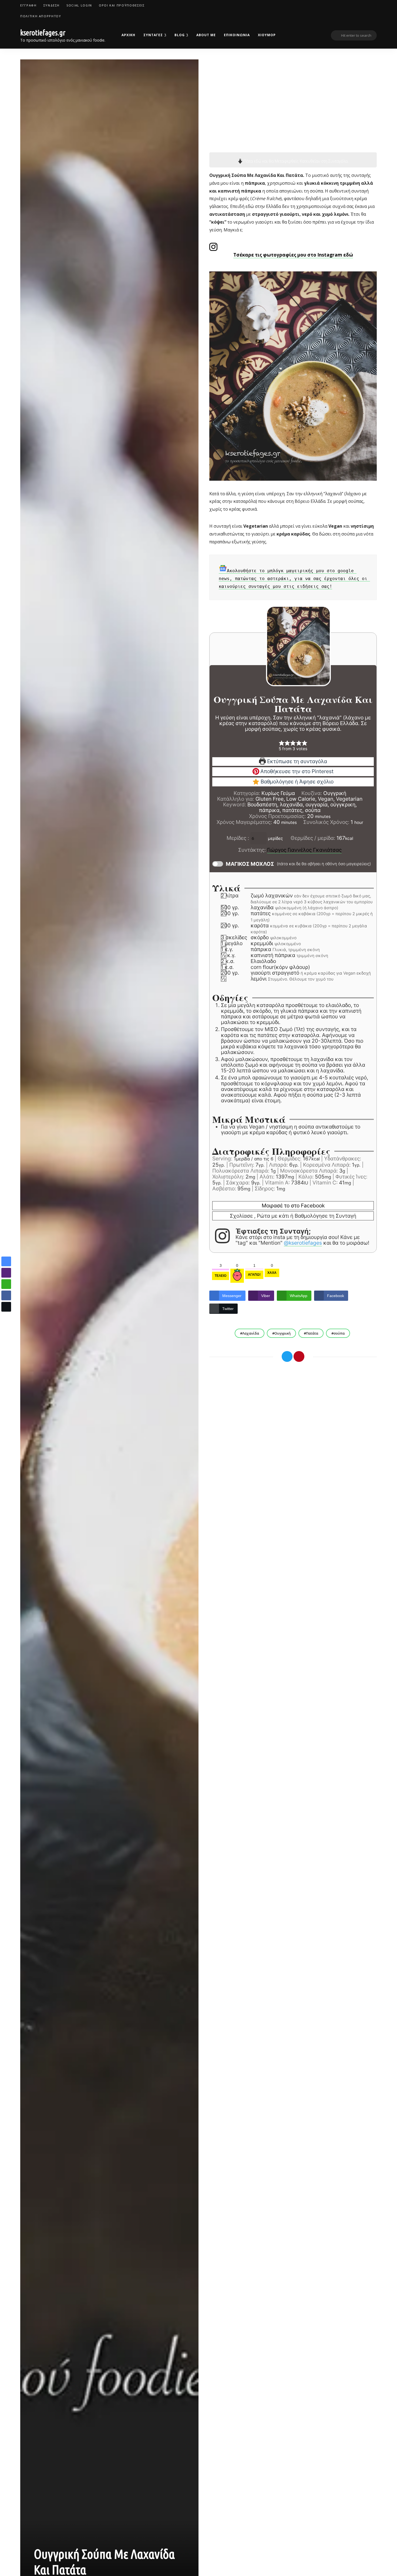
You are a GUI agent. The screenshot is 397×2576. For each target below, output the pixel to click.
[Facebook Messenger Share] (6, 1261)
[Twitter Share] (6, 1307)
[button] (6, 1317)
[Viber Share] (6, 1273)
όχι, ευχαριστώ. (199, 2558)
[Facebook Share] (6, 1295)
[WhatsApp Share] (6, 1284)
